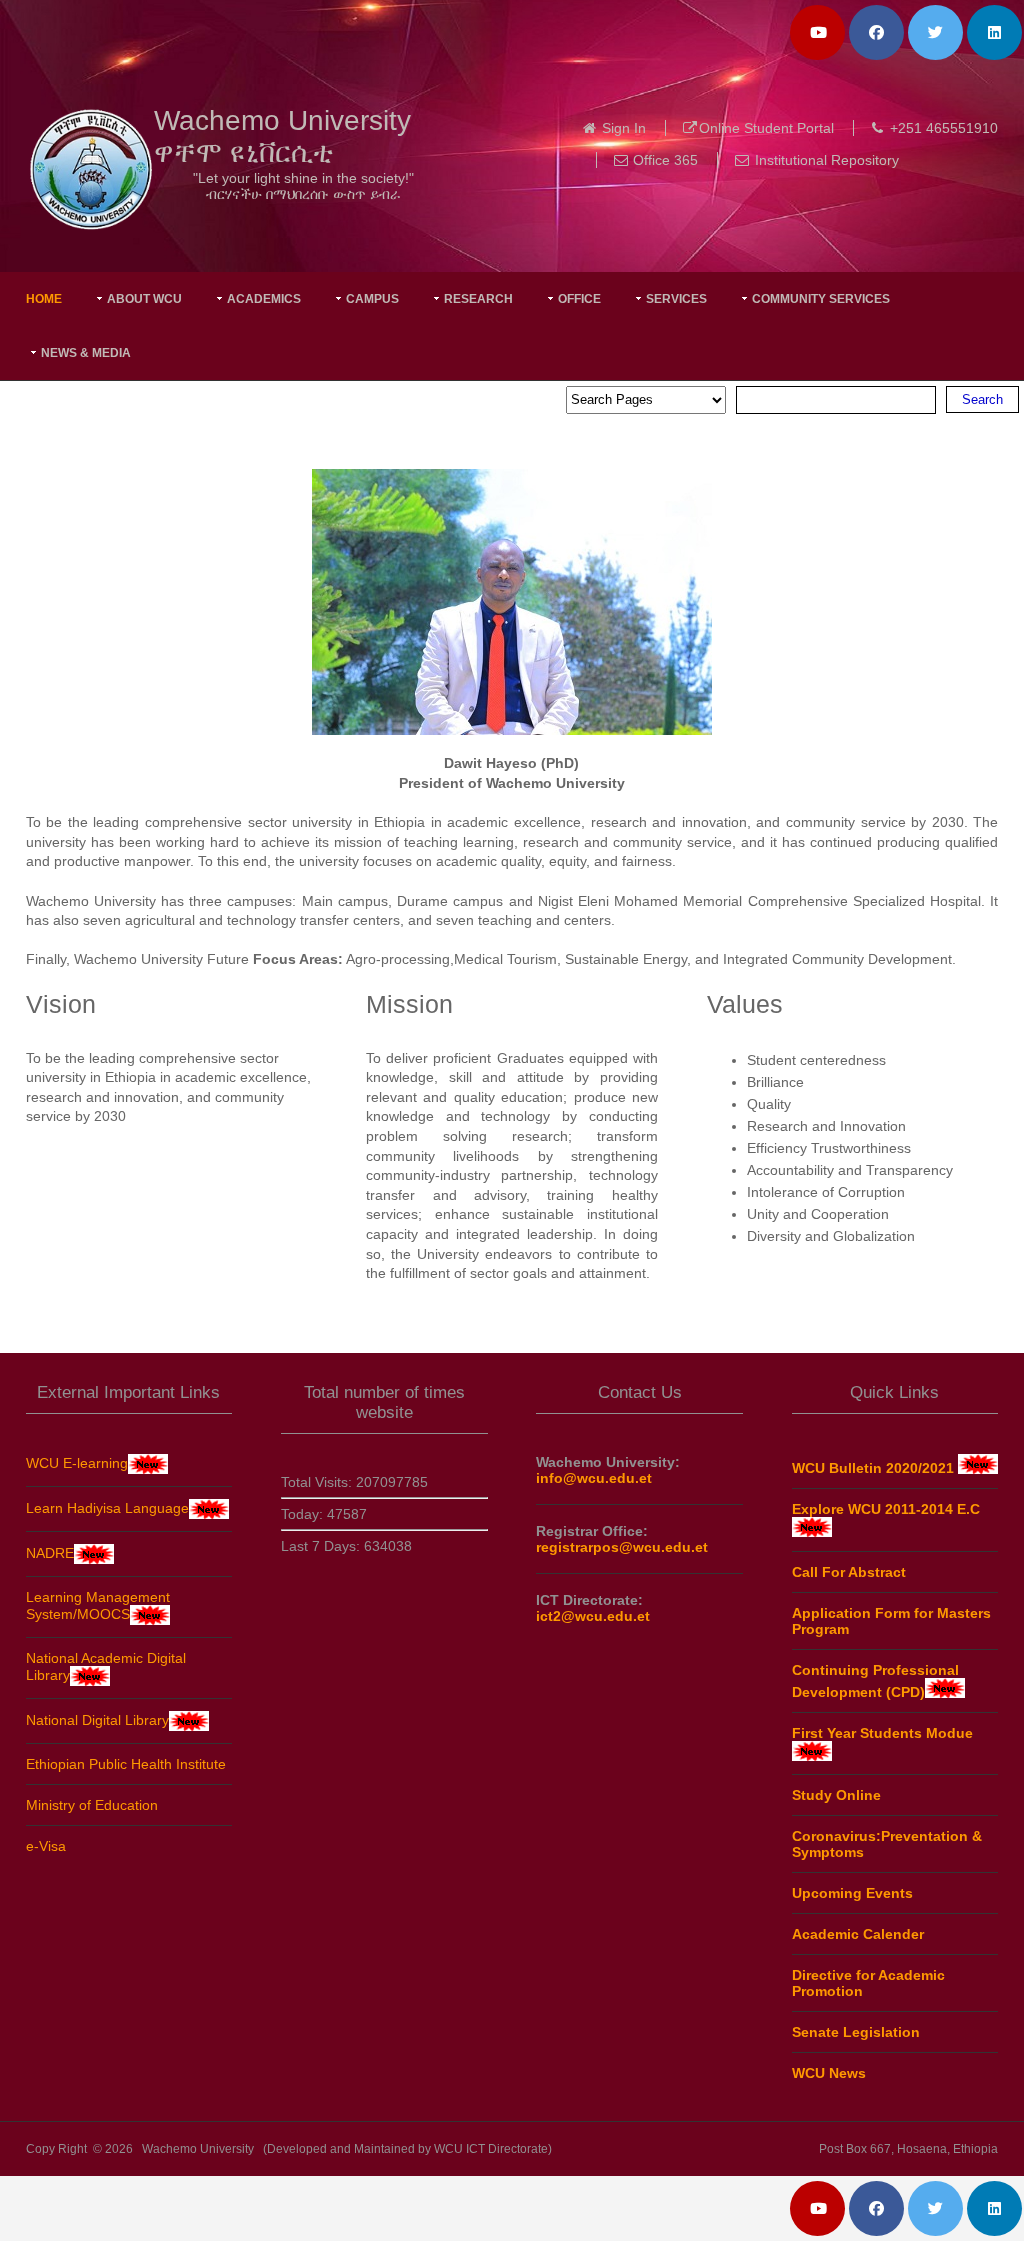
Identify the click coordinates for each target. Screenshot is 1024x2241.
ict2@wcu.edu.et (593, 1616)
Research (478, 299)
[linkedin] (994, 32)
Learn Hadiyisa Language (107, 1508)
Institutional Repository (827, 160)
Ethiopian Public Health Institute (126, 1764)
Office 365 (665, 160)
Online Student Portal (766, 128)
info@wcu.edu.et (594, 1478)
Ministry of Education (92, 1805)
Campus (372, 299)
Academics (264, 299)
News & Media (86, 353)
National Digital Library (97, 1720)
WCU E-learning (77, 1463)
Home (44, 299)
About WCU (144, 299)
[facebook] (876, 32)
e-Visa (46, 1846)
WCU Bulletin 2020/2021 (875, 1468)
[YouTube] (817, 32)
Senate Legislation (856, 2032)
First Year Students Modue (882, 1733)
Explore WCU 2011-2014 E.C (886, 1509)
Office (579, 299)
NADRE (50, 1553)
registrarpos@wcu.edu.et (622, 1547)
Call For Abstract (849, 1572)
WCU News (829, 2073)
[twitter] (935, 32)
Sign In (624, 128)
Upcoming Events (852, 1893)
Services (676, 299)
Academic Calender (858, 1934)
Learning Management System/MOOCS (98, 1605)
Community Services (821, 299)
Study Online (836, 1795)
